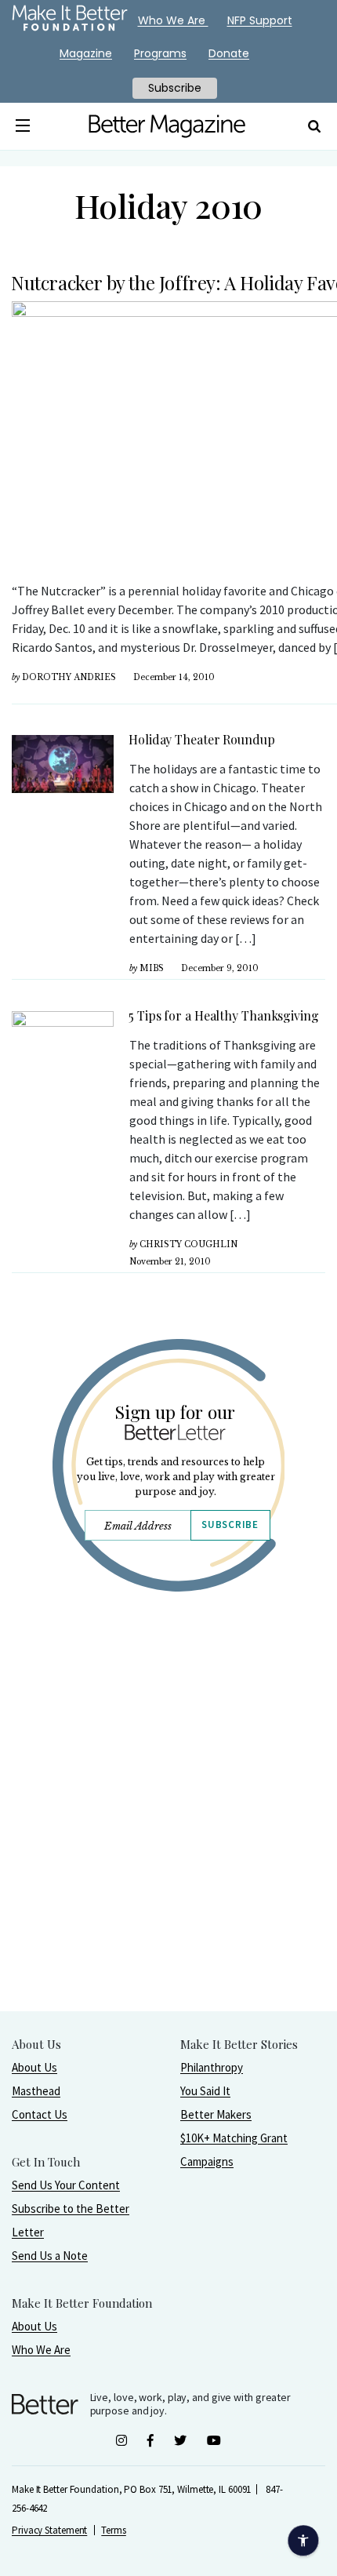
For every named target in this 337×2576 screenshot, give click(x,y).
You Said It (205, 2091)
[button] (23, 126)
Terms (114, 2530)
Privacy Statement (49, 2530)
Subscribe (230, 1524)
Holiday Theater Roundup (202, 739)
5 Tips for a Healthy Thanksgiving (225, 1015)
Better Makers (216, 2114)
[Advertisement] (168, 1842)
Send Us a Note (50, 2256)
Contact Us (40, 2114)
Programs (160, 53)
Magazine (86, 53)
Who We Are (41, 2350)
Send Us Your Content (66, 2185)
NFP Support (260, 20)
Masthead (36, 2091)
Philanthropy (212, 2067)
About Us (34, 2067)
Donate (229, 53)
